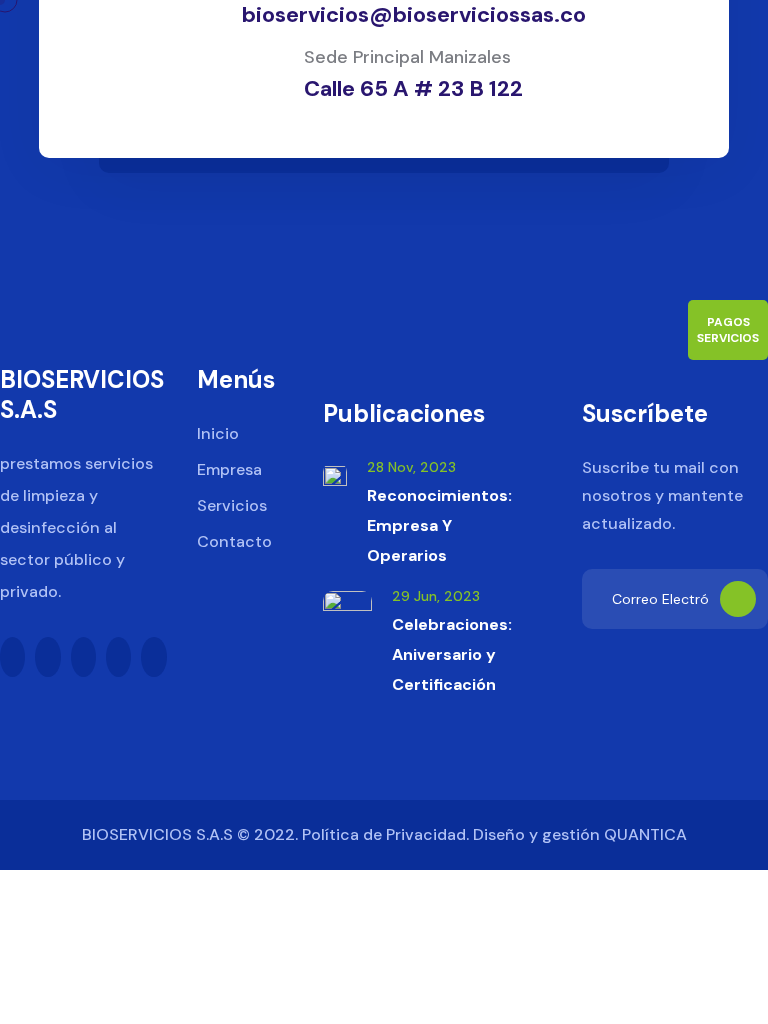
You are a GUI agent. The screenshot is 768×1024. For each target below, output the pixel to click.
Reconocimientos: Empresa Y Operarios (439, 525)
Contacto (234, 541)
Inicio (218, 433)
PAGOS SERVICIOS (728, 330)
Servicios (232, 505)
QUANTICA (645, 834)
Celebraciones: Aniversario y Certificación (452, 654)
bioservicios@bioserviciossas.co (414, 14)
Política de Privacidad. (385, 834)
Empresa (229, 469)
